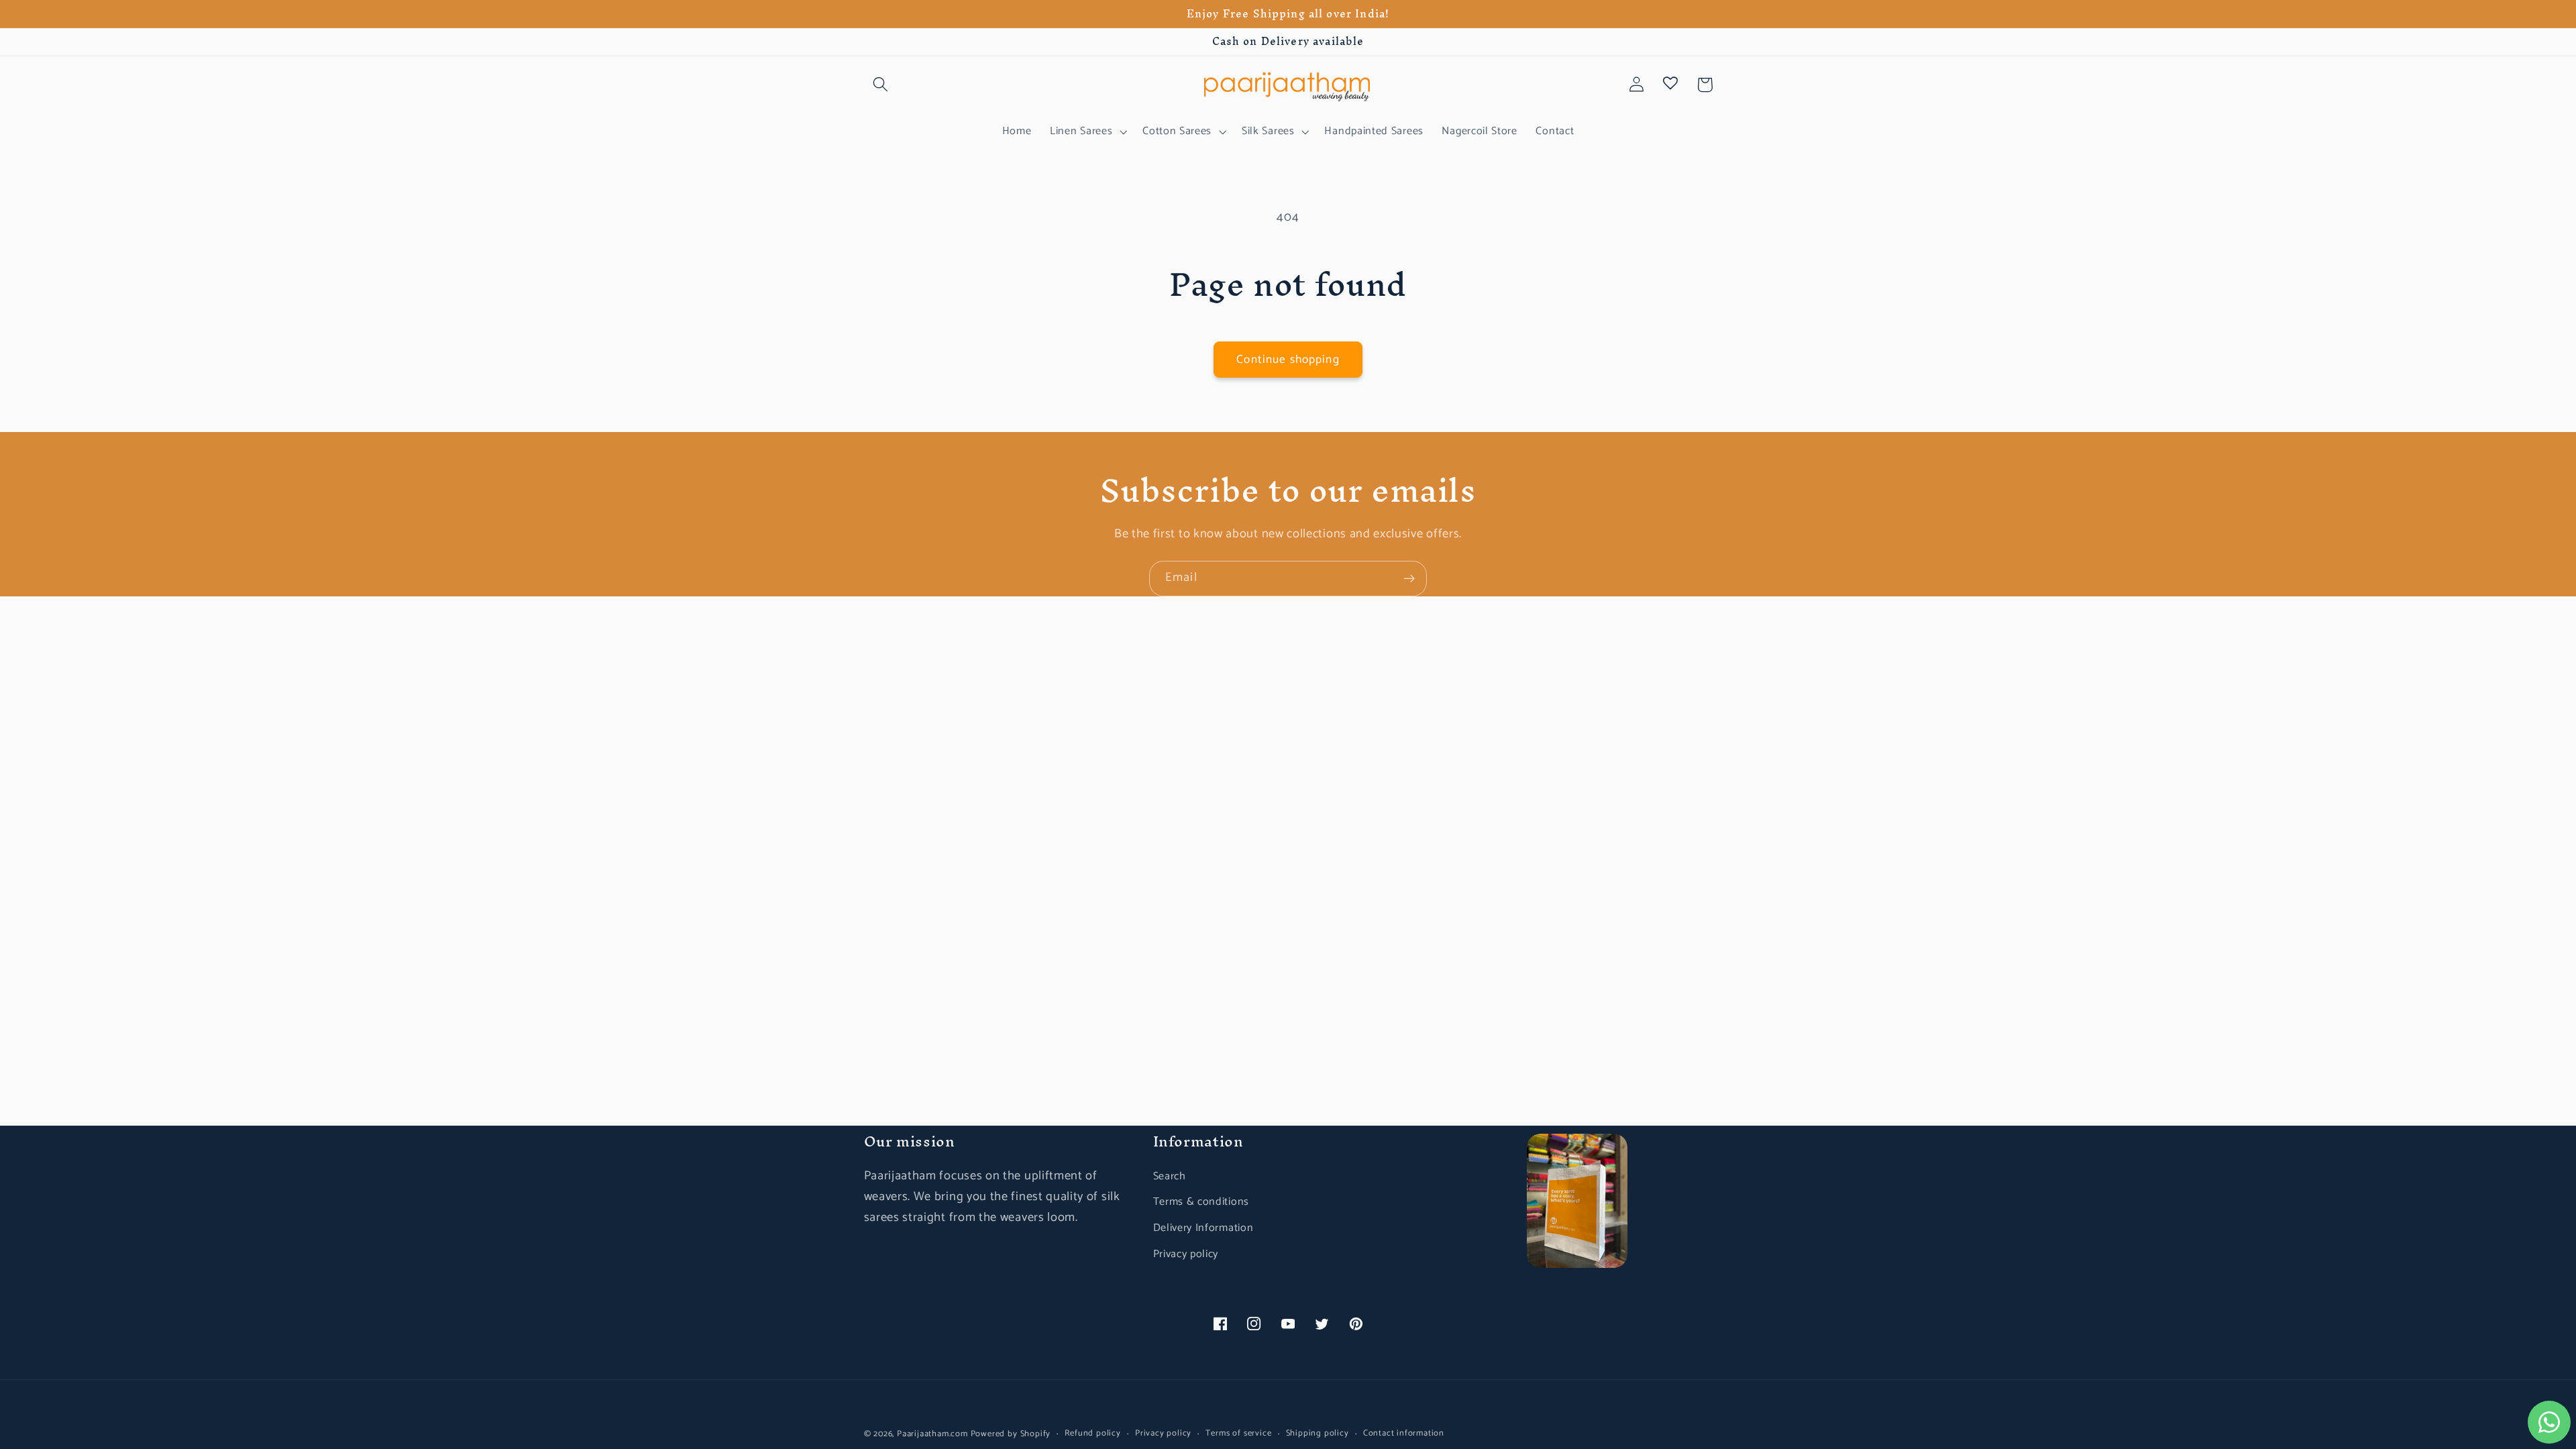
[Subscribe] (1409, 579)
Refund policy (1092, 1434)
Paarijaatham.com (932, 1434)
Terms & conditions (1201, 1202)
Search (1170, 1176)
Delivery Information (1203, 1228)
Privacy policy (1186, 1254)
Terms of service (1238, 1434)
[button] (881, 85)
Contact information (1404, 1434)
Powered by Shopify (1011, 1434)
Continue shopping (1288, 360)
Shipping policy (1318, 1434)
